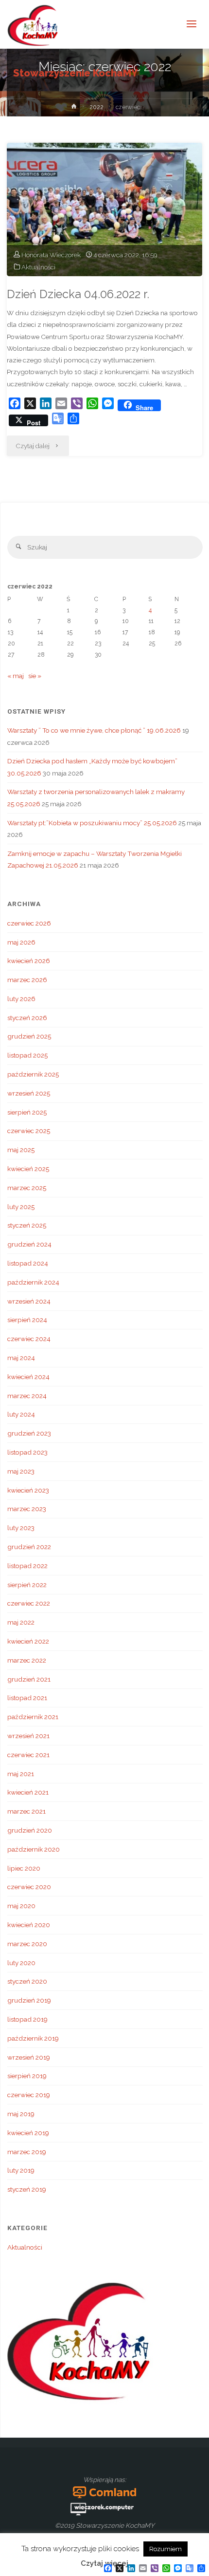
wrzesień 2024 (29, 1301)
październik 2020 (34, 1849)
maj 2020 (21, 1906)
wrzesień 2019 (29, 2057)
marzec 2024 (27, 1396)
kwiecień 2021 (28, 1792)
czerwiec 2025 (29, 1131)
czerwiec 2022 (29, 1603)
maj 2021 (21, 1774)
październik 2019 (33, 2038)
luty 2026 (21, 999)
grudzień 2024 (29, 1244)
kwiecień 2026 (29, 961)
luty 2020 (21, 1963)
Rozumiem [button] (165, 2549)
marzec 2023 (27, 1509)
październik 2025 (33, 1074)
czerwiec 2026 (29, 923)
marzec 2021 (26, 1811)
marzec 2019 (27, 2152)
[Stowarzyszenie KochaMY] (33, 24)
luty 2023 (21, 1528)
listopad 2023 (27, 1452)
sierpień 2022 (27, 1585)
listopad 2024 (28, 1263)
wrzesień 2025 (29, 1093)
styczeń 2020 (27, 1981)
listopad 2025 (27, 1055)
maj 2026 (21, 942)
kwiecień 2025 (28, 1169)
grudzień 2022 (29, 1547)
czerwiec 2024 (29, 1339)
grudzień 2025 (29, 1036)
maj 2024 (21, 1358)
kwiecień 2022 (28, 1641)
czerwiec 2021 (28, 1755)
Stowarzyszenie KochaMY (75, 73)
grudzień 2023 (29, 1433)
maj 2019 (21, 2114)
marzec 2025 (27, 1188)
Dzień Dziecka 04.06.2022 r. (78, 294)
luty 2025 (21, 1207)
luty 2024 (21, 1414)
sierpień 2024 (27, 1320)
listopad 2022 (27, 1566)
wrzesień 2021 (28, 1736)
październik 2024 (33, 1282)
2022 (96, 107)
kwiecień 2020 (29, 1925)
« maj (16, 676)
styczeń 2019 (27, 2189)
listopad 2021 (27, 1698)
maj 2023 (21, 1471)
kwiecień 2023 (28, 1490)
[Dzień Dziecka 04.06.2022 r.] (104, 209)
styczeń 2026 (27, 1018)
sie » (35, 676)
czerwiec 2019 (29, 2095)
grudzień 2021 (29, 1679)
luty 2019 (21, 2170)
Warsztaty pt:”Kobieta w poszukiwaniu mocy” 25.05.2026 (92, 823)
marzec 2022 (27, 1660)
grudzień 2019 (29, 2000)
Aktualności (38, 267)
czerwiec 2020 (29, 1887)
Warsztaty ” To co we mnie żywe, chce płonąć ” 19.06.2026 (94, 730)
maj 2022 (21, 1622)
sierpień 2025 (27, 1112)
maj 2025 (21, 1150)
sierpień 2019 (27, 2076)
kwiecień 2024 (28, 1377)
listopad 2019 (27, 2019)
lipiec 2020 (24, 1868)
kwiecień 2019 (28, 2133)
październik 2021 (33, 1717)
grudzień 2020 (30, 1830)
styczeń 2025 (27, 1225)
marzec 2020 (27, 1944)
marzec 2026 (27, 980)
